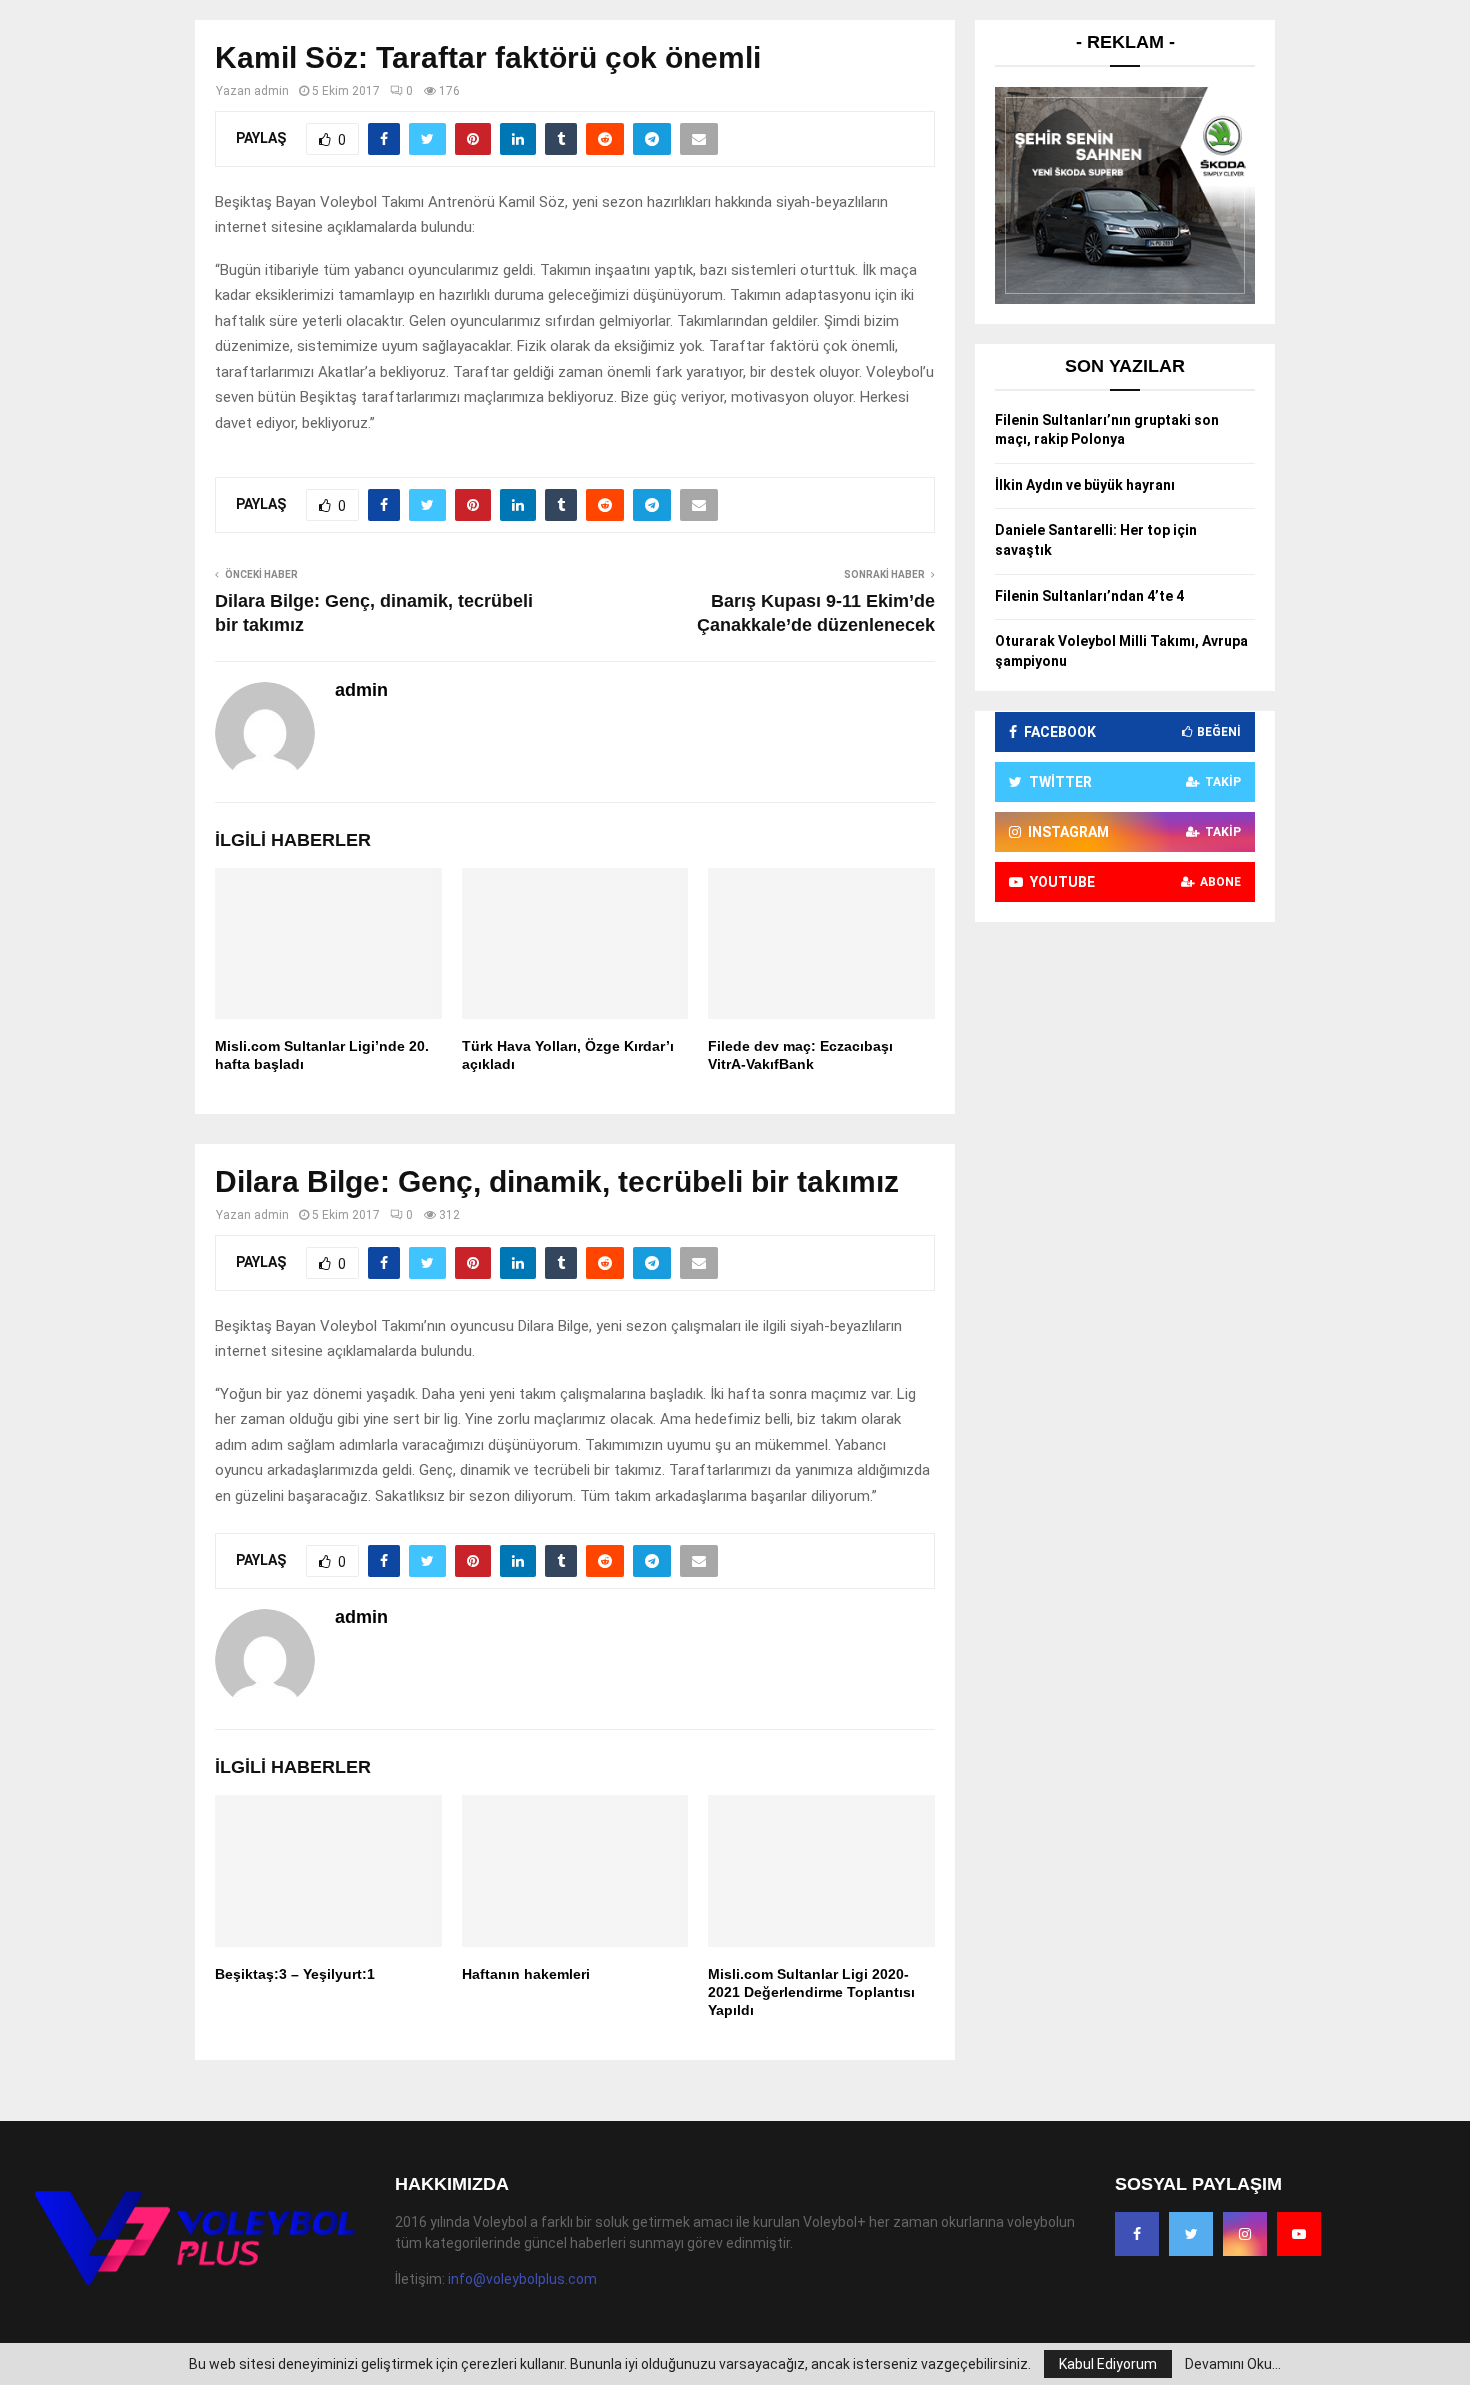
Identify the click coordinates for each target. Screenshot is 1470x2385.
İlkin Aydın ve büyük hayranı (1085, 485)
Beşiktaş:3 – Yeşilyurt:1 (295, 1974)
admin (271, 91)
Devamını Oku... (1233, 2364)
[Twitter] (1191, 2234)
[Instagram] (1245, 2234)
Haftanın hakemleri (526, 1974)
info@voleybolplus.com (522, 2279)
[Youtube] (1299, 2234)
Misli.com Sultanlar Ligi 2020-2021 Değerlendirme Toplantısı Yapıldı (811, 1992)
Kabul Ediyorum (1108, 2364)
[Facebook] (1137, 2234)
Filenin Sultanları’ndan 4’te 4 (1089, 596)
